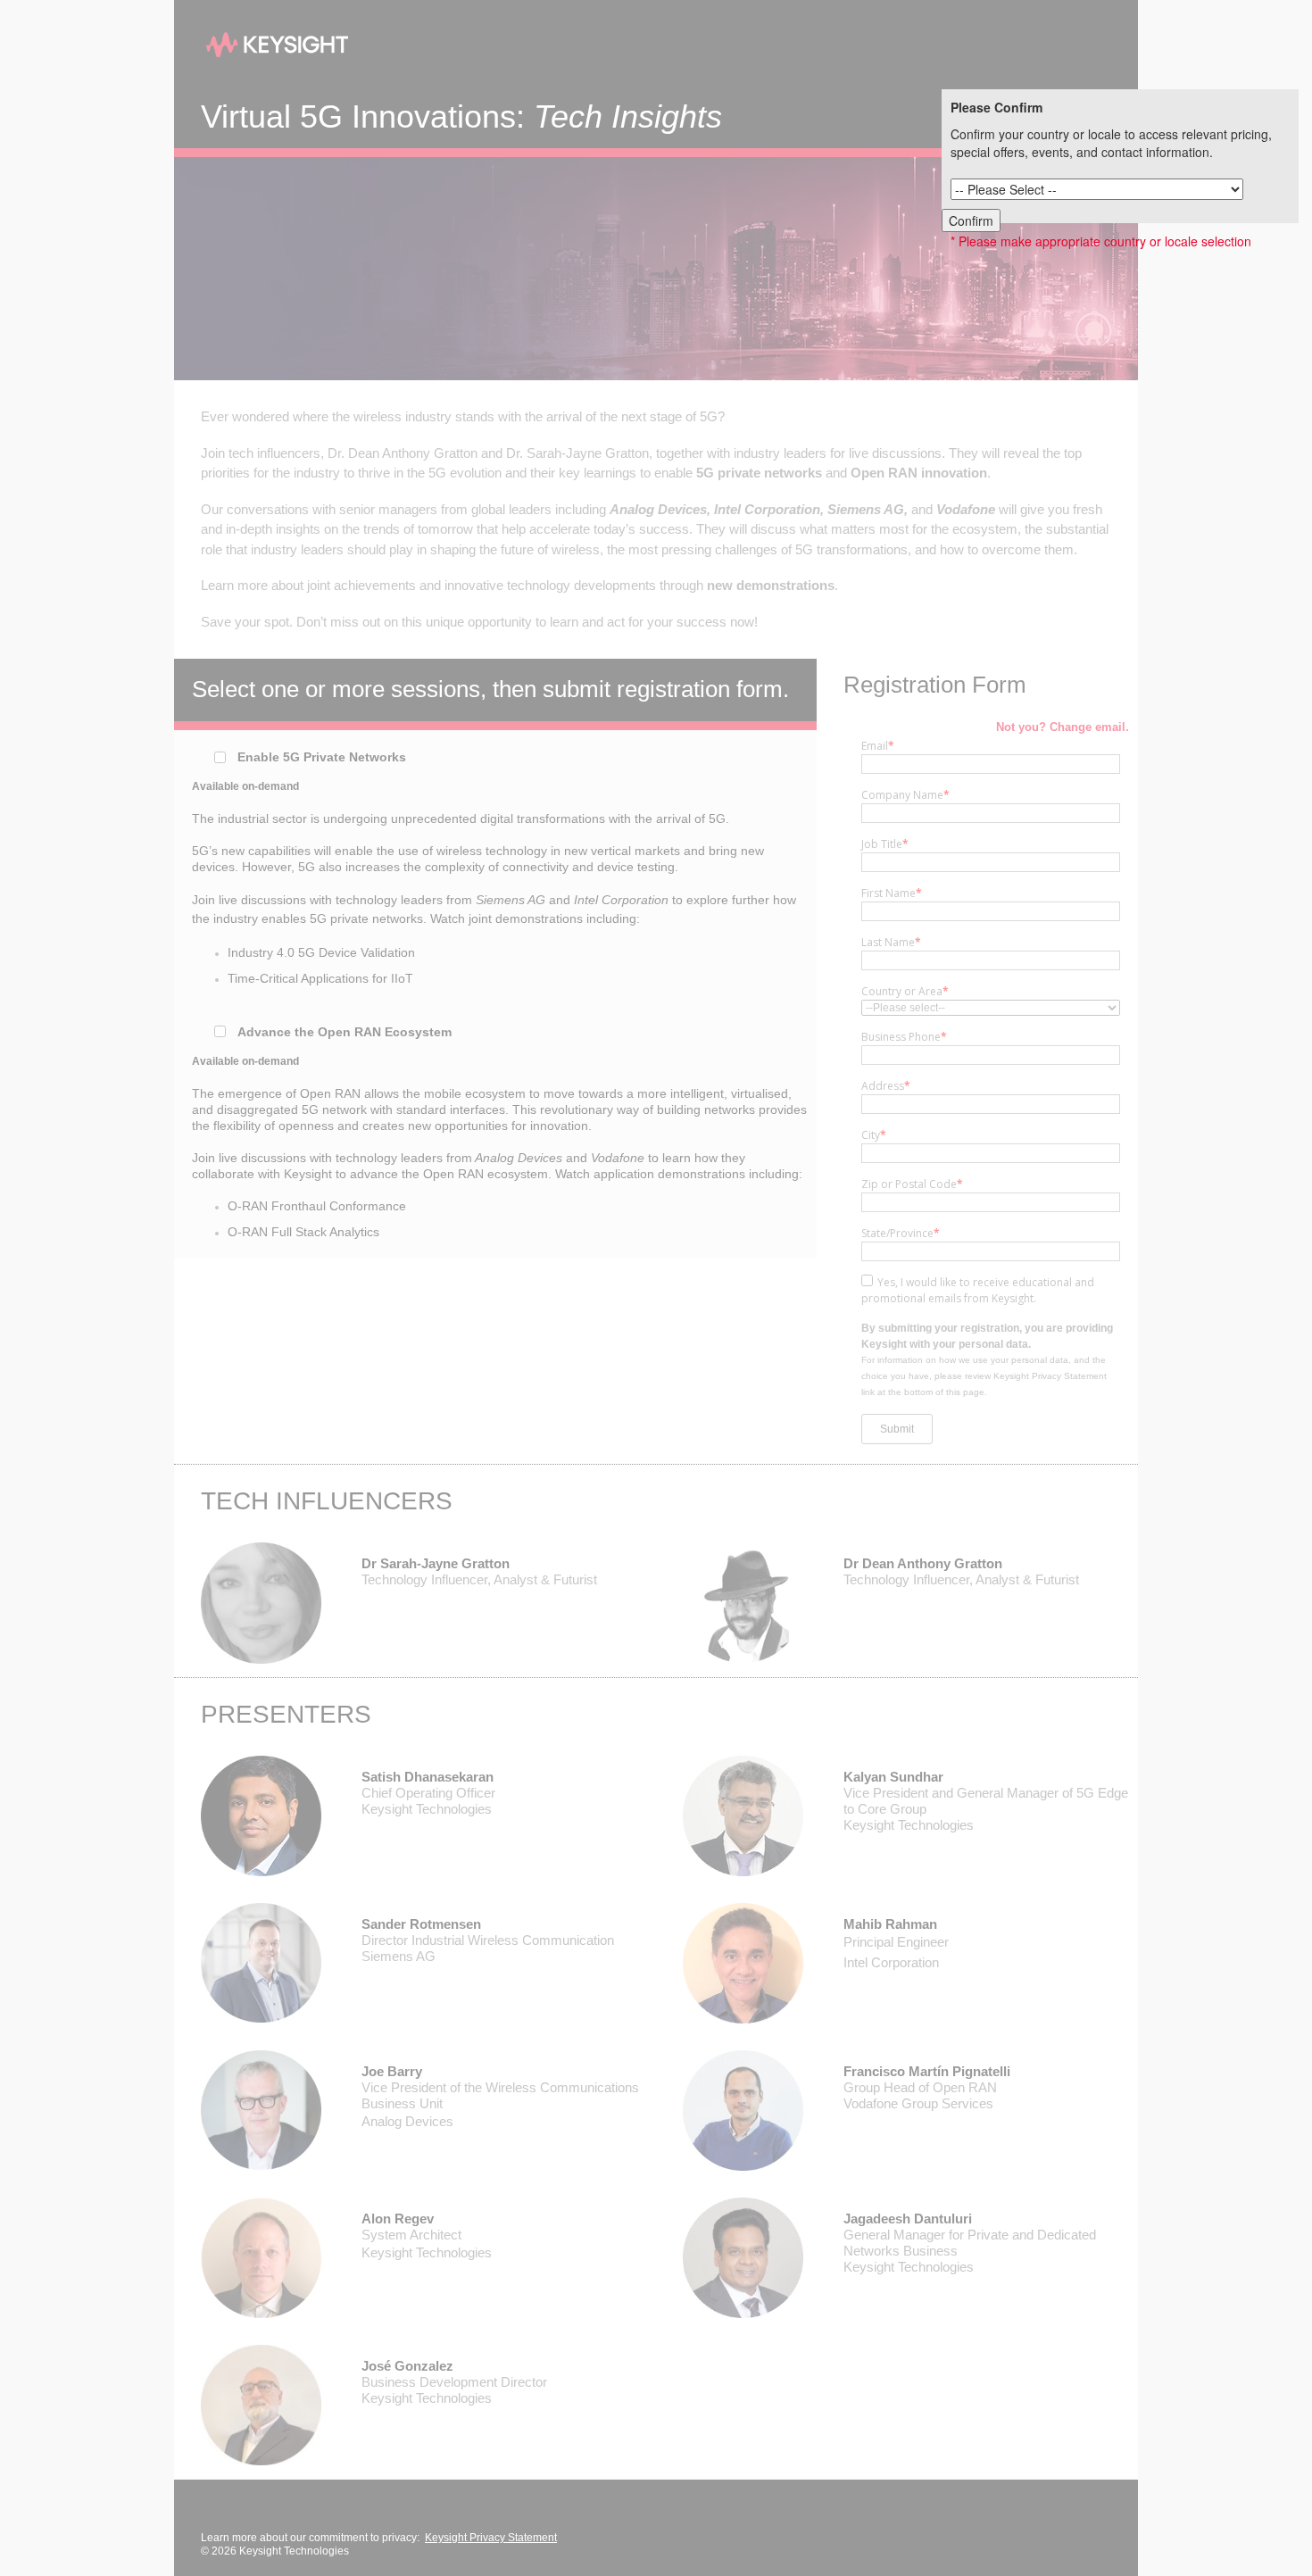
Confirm (971, 220)
